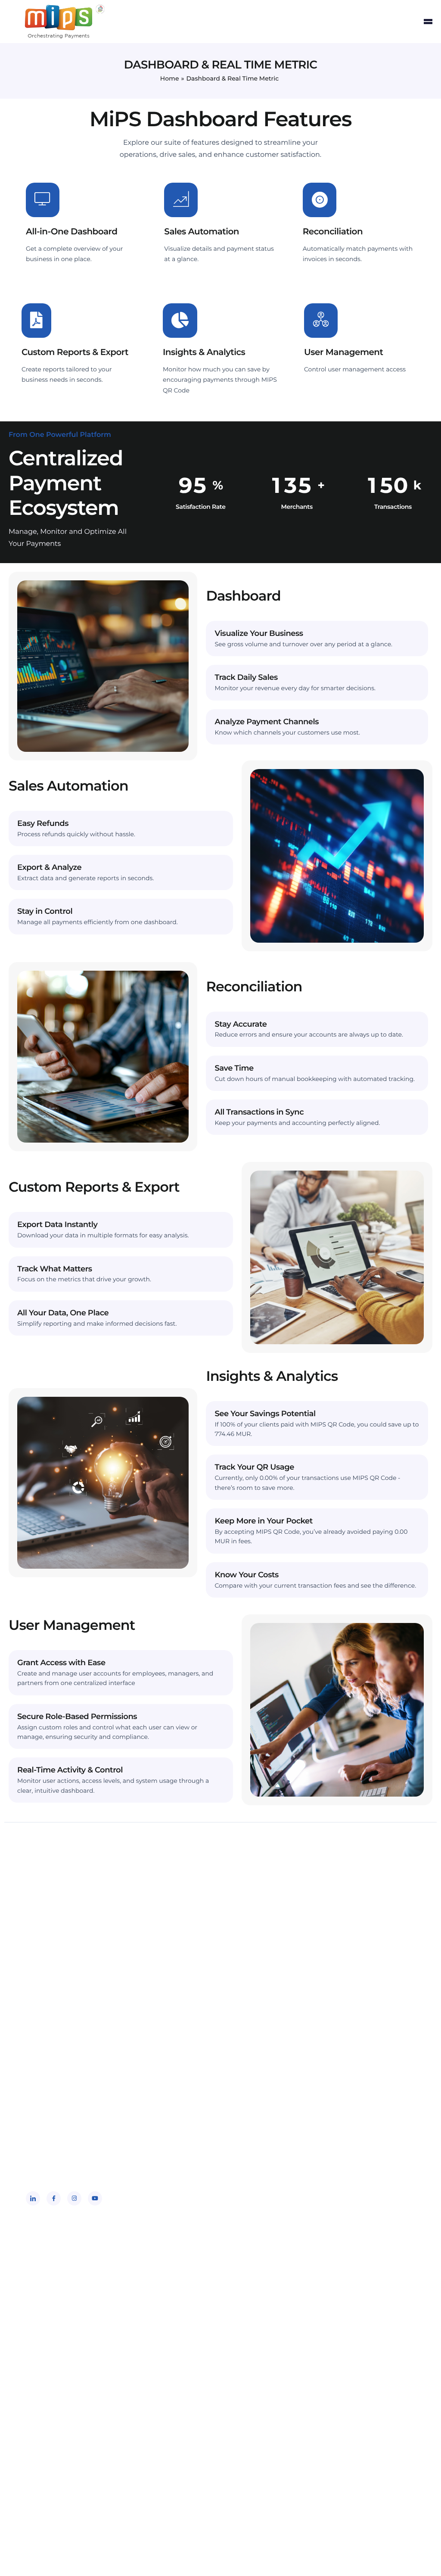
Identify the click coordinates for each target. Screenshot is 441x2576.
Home (170, 78)
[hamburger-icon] (428, 22)
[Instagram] (74, 2198)
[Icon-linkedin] (33, 2198)
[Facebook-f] (54, 2198)
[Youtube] (95, 2198)
